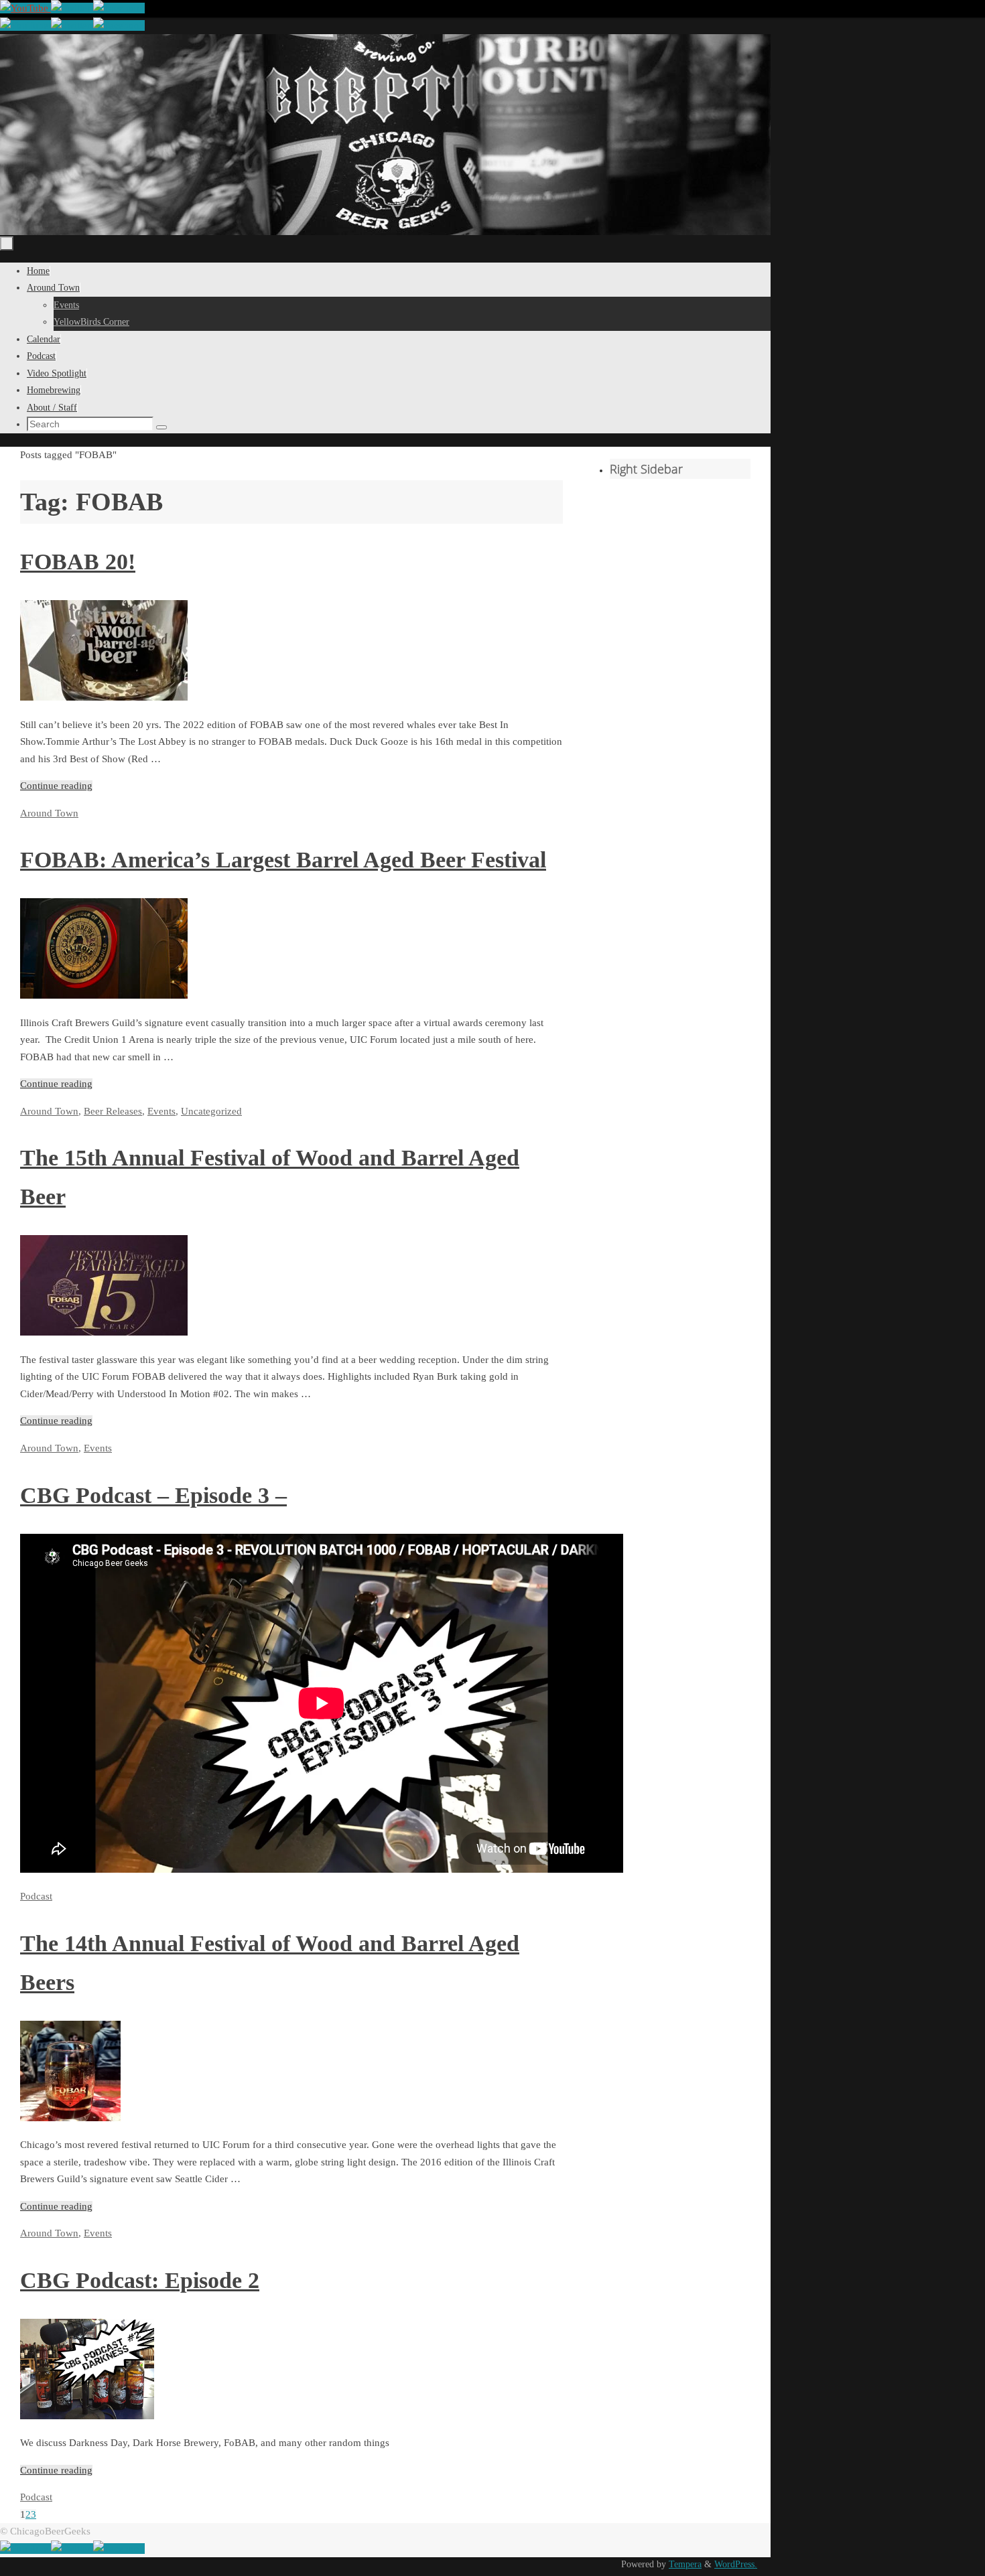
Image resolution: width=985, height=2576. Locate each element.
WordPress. (736, 2564)
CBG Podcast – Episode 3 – (153, 1495)
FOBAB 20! (78, 562)
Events (161, 1111)
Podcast (36, 1896)
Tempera (685, 2564)
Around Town (49, 813)
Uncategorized (211, 1111)
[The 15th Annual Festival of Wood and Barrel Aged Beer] (104, 1332)
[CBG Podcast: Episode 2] (87, 2416)
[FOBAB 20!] (104, 697)
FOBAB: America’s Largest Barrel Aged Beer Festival (283, 860)
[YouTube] (25, 8)
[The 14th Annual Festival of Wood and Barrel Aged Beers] (70, 2118)
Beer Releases (113, 1111)
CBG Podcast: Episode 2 (140, 2280)
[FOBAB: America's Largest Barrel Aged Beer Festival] (104, 995)
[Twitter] (72, 8)
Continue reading (56, 786)
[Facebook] (119, 8)
